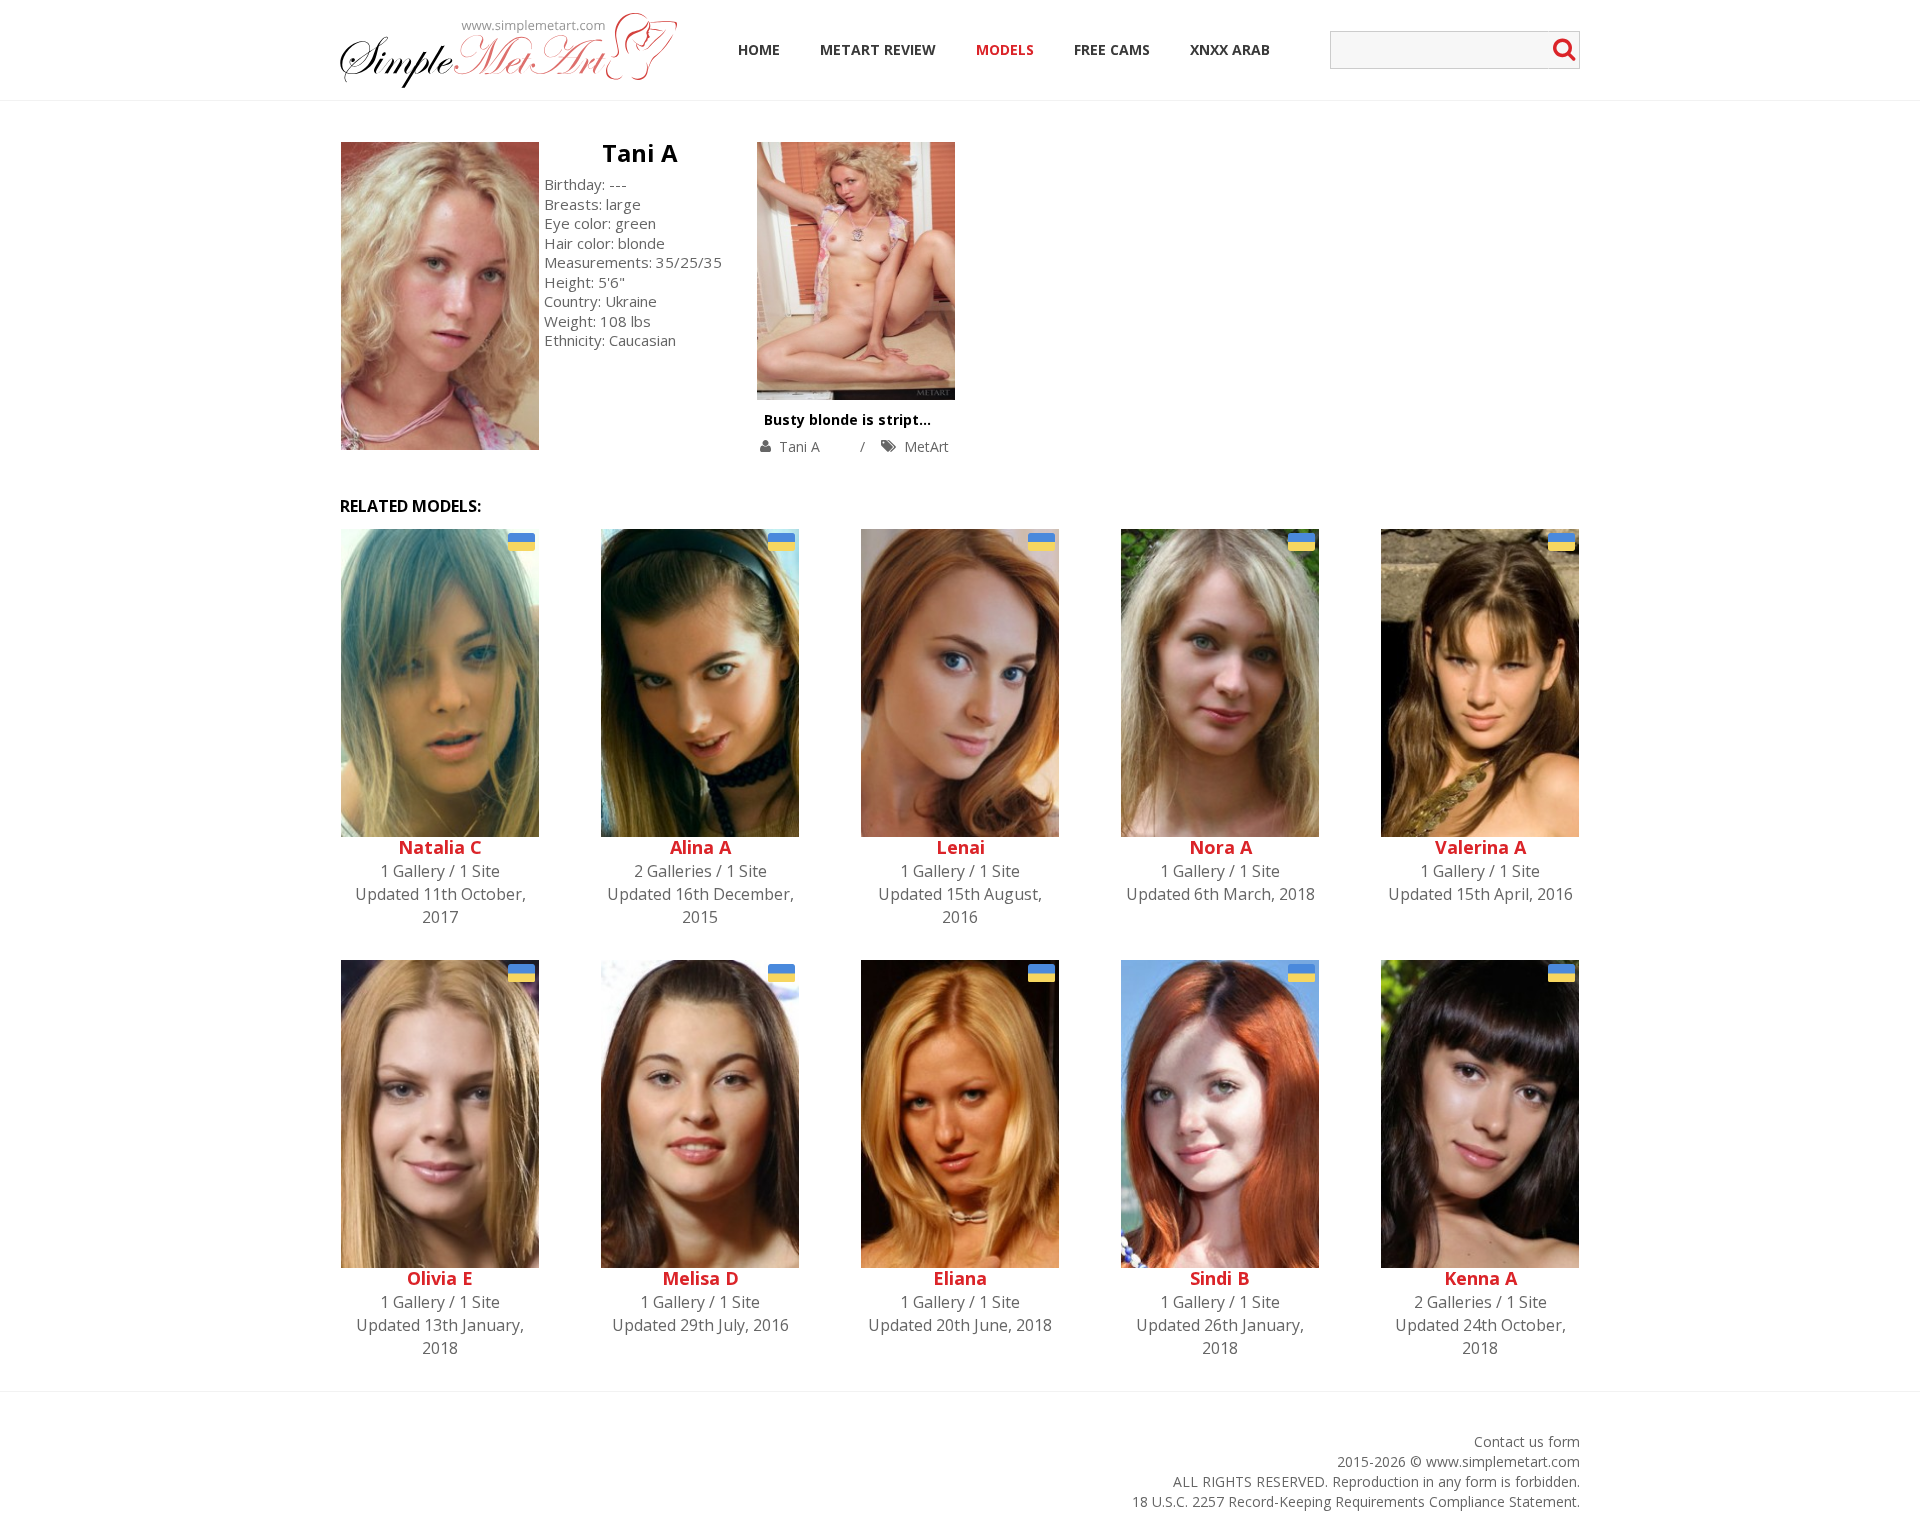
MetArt (926, 446)
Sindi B (1220, 1278)
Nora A (1220, 847)
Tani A (640, 152)
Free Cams (1112, 49)
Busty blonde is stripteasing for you (894, 419)
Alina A (700, 847)
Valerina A (1480, 847)
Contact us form (1527, 1441)
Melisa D (700, 1278)
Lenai (960, 847)
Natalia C (440, 847)
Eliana (960, 1278)
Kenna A (1480, 1278)
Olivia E (440, 1278)
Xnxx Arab (1230, 49)
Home (759, 49)
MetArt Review (878, 49)
